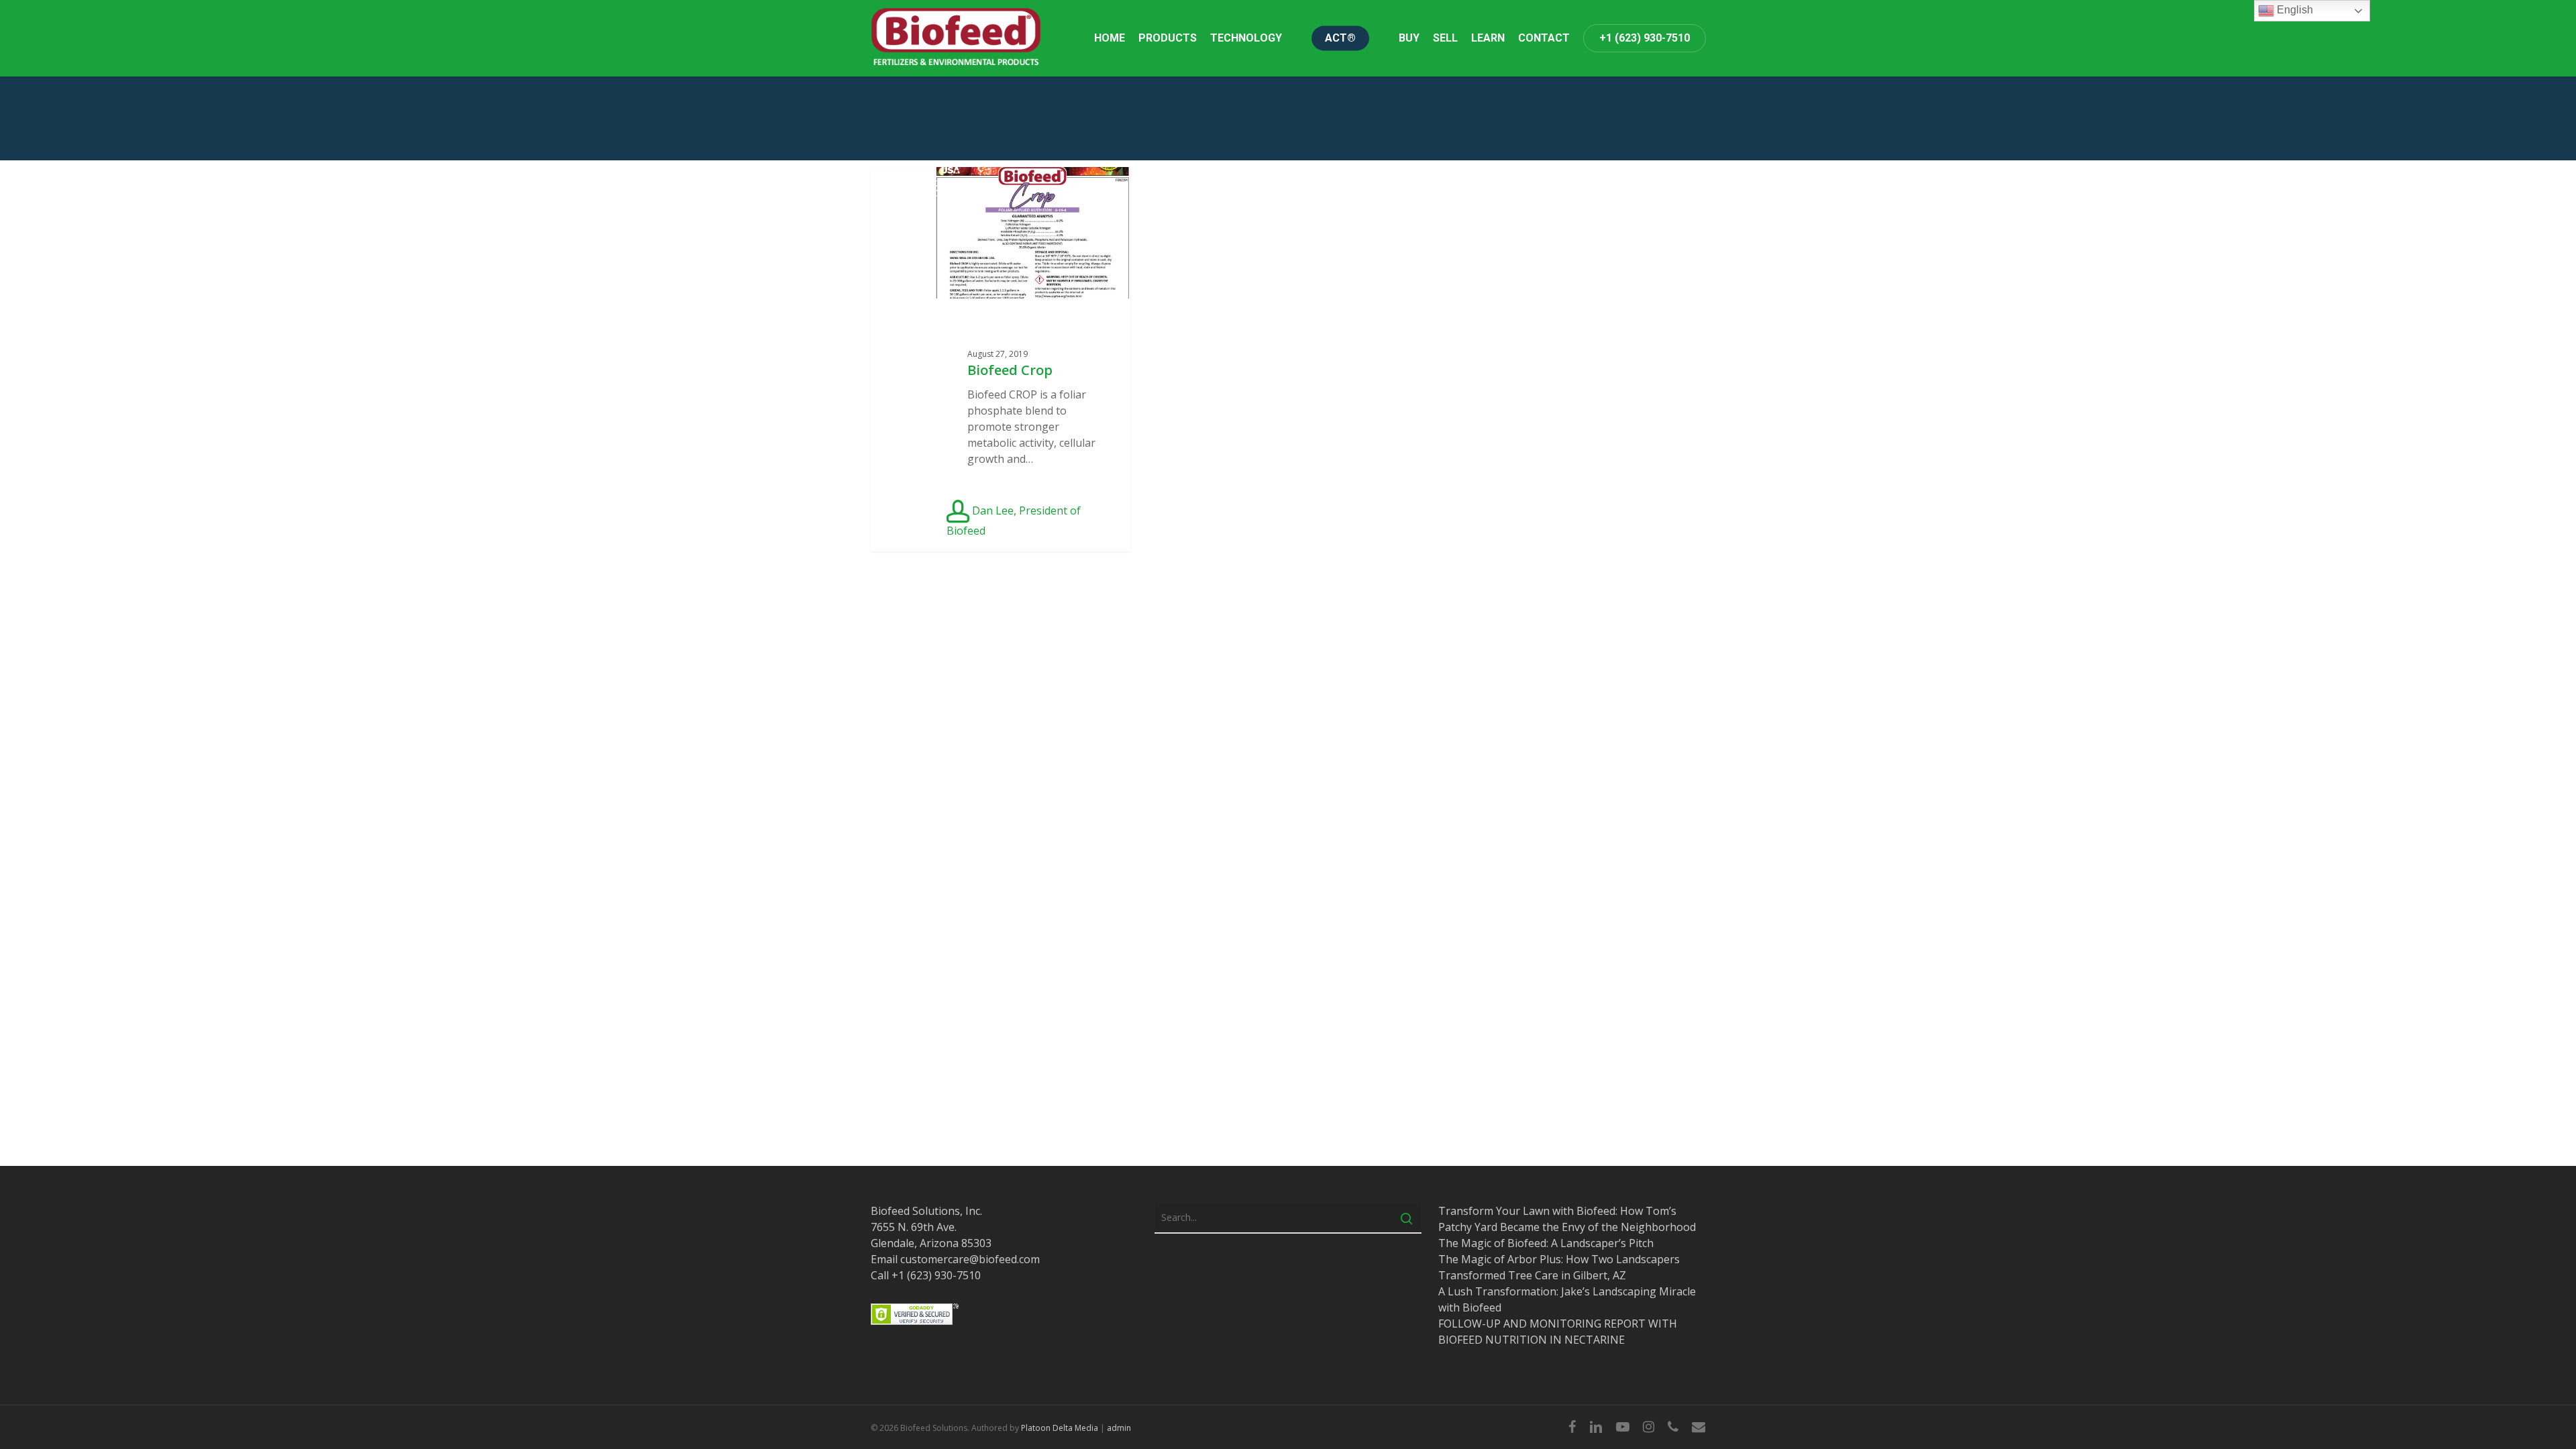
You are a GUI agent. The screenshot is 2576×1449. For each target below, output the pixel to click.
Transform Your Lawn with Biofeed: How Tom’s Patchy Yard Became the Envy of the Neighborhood (1567, 1219)
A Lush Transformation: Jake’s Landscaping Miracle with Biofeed (1567, 1299)
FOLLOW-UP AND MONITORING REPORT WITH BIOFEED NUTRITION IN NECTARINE (1558, 1332)
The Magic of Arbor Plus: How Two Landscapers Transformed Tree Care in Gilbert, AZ (1559, 1267)
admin (1119, 1428)
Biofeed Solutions (935, 188)
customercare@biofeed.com (970, 1259)
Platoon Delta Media (1060, 1428)
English (2294, 10)
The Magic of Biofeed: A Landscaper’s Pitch (1546, 1243)
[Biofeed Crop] (1001, 359)
